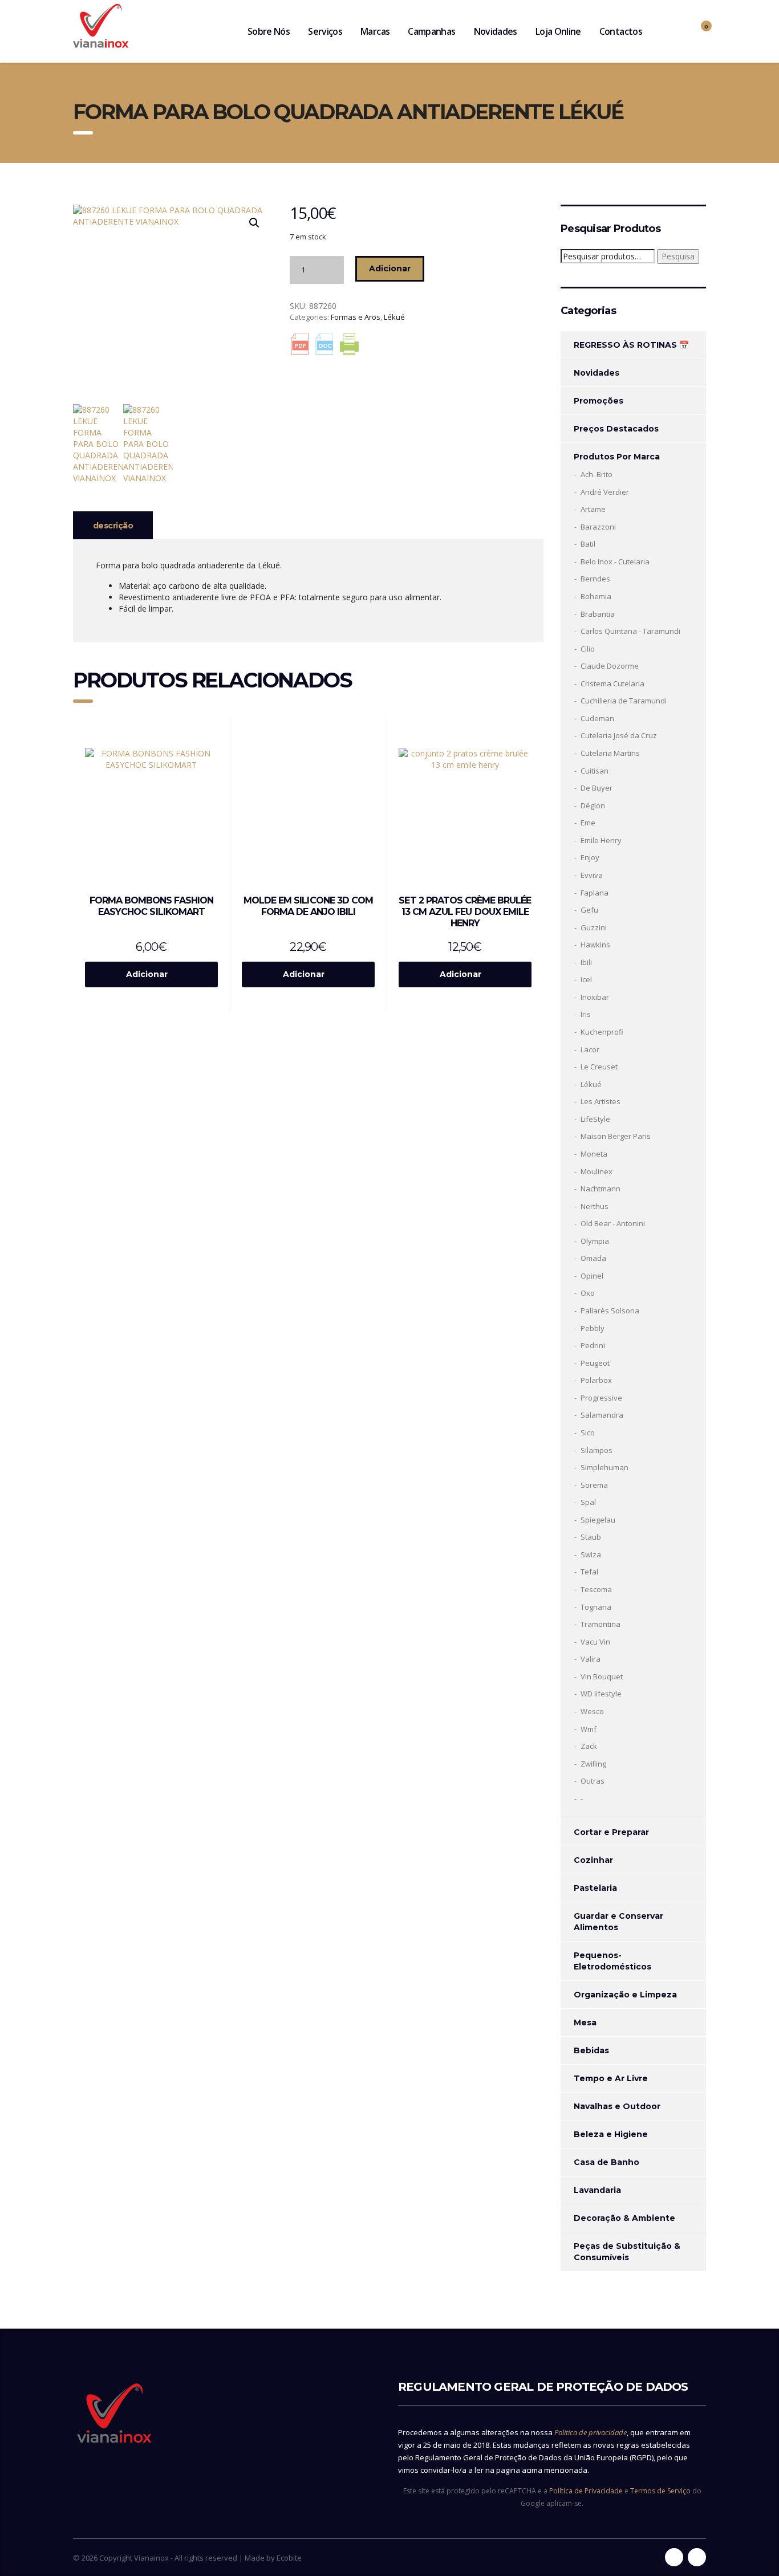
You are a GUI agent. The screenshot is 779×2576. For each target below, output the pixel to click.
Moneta (594, 1154)
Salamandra (602, 1415)
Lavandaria (597, 2190)
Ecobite (289, 2558)
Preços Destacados (616, 429)
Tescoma (596, 1589)
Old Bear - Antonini (613, 1223)
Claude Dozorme (610, 666)
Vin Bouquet (602, 1676)
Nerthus (595, 1206)
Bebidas (591, 2050)
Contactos (621, 31)
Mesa (585, 2022)
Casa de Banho (606, 2162)
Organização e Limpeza (625, 1995)
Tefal (589, 1572)
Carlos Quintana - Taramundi (630, 631)
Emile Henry (601, 840)
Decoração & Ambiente (624, 2218)
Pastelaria (595, 1888)
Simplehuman (604, 1467)
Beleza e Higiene (611, 2134)
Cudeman (597, 718)
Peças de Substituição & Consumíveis (627, 2252)
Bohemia (596, 596)
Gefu (589, 910)
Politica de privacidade (591, 2432)
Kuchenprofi (602, 1032)
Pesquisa (678, 256)
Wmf (589, 1729)
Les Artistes (601, 1101)
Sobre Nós (269, 31)
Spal (588, 1502)
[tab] (113, 525)
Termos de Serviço (660, 2491)
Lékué (394, 317)
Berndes (595, 579)
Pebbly (593, 1328)
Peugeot (595, 1363)
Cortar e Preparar (611, 1832)
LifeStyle (595, 1119)
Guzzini (594, 927)
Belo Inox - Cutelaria (615, 561)
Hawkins (595, 945)
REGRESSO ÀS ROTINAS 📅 (631, 345)
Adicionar (390, 268)
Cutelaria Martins (610, 753)
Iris (586, 1014)
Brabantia (598, 614)
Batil (588, 544)
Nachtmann (601, 1189)
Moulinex (597, 1171)
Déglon (593, 805)
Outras (593, 1781)
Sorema (594, 1485)
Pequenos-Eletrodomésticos (612, 1961)
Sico (588, 1433)
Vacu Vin (595, 1642)
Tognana (596, 1607)
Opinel (592, 1276)
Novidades (496, 31)
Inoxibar (595, 997)
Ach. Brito (597, 474)
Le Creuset (599, 1067)
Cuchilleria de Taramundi (624, 701)
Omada (593, 1258)
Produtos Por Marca (617, 457)
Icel (586, 979)
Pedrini (593, 1345)
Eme (588, 823)
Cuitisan (595, 771)
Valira (591, 1659)
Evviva (592, 875)
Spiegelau (598, 1520)
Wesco (592, 1711)
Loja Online (558, 31)
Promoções (599, 401)
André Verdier (605, 492)
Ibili (586, 962)
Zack (589, 1746)
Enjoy (590, 857)
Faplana (595, 893)
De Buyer (597, 788)
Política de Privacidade (586, 2491)
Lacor (590, 1049)
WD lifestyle (601, 1694)
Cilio (588, 649)
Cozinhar (593, 1860)
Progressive (601, 1398)
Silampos (597, 1450)
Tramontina (601, 1624)
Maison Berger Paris (616, 1136)
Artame (593, 509)
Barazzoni (598, 527)
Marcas (375, 31)
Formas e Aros (356, 317)
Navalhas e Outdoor (617, 2106)
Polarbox (596, 1380)
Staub (591, 1537)
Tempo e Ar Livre (611, 2078)
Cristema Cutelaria (612, 683)
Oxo (588, 1293)
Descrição (113, 526)
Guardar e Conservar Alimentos (618, 1922)
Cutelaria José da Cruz (619, 735)
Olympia (595, 1241)
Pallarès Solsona (610, 1311)
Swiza (591, 1554)
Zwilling (593, 1764)
